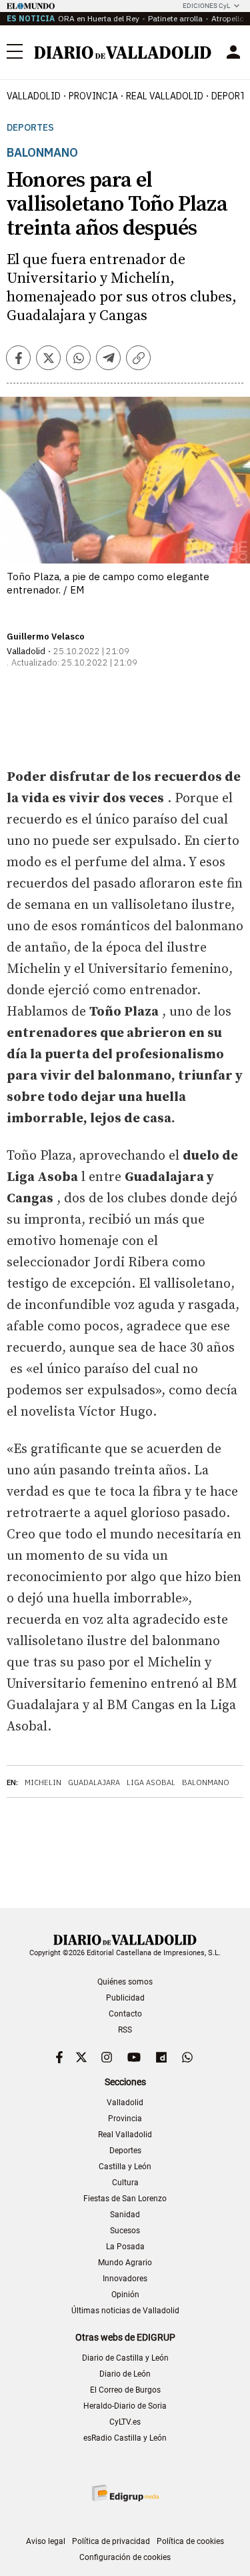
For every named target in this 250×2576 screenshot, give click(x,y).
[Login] (233, 52)
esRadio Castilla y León (125, 2438)
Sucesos (125, 2231)
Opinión (125, 2295)
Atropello (228, 18)
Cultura (125, 2183)
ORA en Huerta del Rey (99, 18)
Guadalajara (94, 1782)
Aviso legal (46, 2541)
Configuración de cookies (125, 2557)
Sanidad (125, 2215)
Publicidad (125, 1998)
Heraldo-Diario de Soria (125, 2406)
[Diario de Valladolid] (123, 53)
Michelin (43, 1782)
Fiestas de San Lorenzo (125, 2199)
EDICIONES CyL (206, 6)
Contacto (125, 2014)
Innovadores (125, 2279)
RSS (125, 2030)
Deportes (30, 128)
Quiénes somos (125, 1982)
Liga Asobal (151, 1782)
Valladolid (34, 96)
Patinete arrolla (175, 18)
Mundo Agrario (125, 2263)
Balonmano (206, 1782)
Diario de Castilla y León (125, 2358)
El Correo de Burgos (125, 2390)
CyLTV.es (125, 2422)
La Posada (125, 2247)
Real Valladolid (165, 96)
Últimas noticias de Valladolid (125, 2311)
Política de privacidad (111, 2541)
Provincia (93, 96)
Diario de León (125, 2374)
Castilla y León (125, 2167)
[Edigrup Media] (125, 2493)
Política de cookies (190, 2541)
